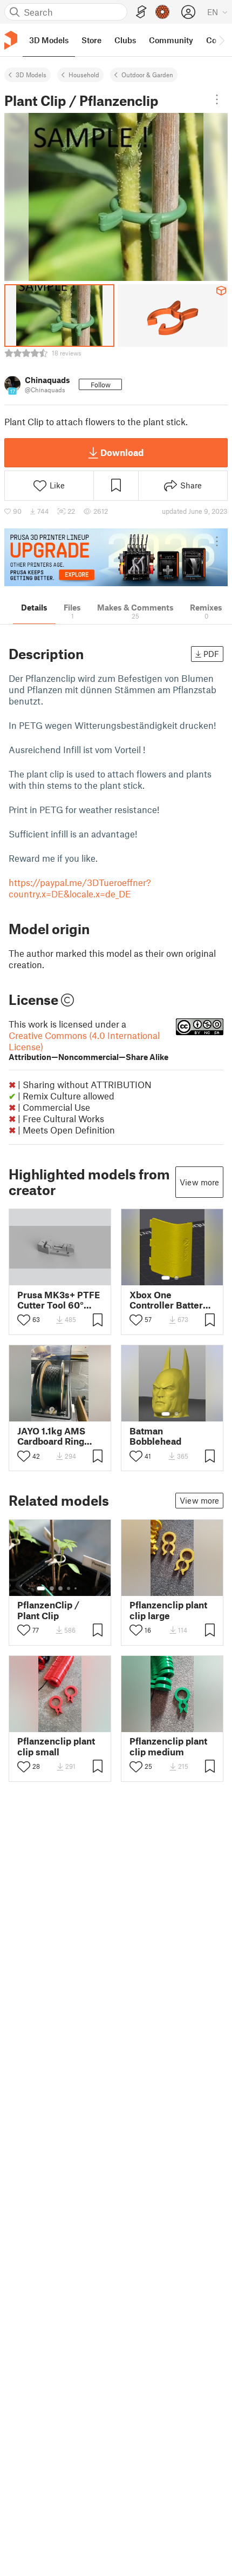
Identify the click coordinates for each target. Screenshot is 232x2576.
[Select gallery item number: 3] (60, 1588)
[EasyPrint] (141, 12)
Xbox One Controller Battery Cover (169, 1300)
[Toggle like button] (24, 1320)
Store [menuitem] (91, 40)
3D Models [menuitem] (49, 40)
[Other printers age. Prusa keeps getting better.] (116, 557)
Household (84, 75)
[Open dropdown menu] (217, 99)
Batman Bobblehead (155, 1436)
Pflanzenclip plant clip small (56, 1746)
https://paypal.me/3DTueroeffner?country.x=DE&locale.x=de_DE (80, 888)
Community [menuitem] (171, 40)
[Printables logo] (11, 40)
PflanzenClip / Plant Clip (48, 1610)
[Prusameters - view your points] (162, 12)
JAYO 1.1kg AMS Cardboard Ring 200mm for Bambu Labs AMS (58, 1436)
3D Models (31, 75)
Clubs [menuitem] (125, 40)
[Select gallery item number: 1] (166, 1278)
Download (122, 452)
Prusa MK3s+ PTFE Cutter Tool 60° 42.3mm (59, 1300)
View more (199, 1182)
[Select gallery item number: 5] (77, 1588)
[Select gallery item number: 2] (176, 1278)
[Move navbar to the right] (221, 40)
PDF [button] (211, 654)
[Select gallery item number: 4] (69, 1588)
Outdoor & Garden (147, 75)
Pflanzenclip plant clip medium (168, 1746)
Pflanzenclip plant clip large (168, 1610)
